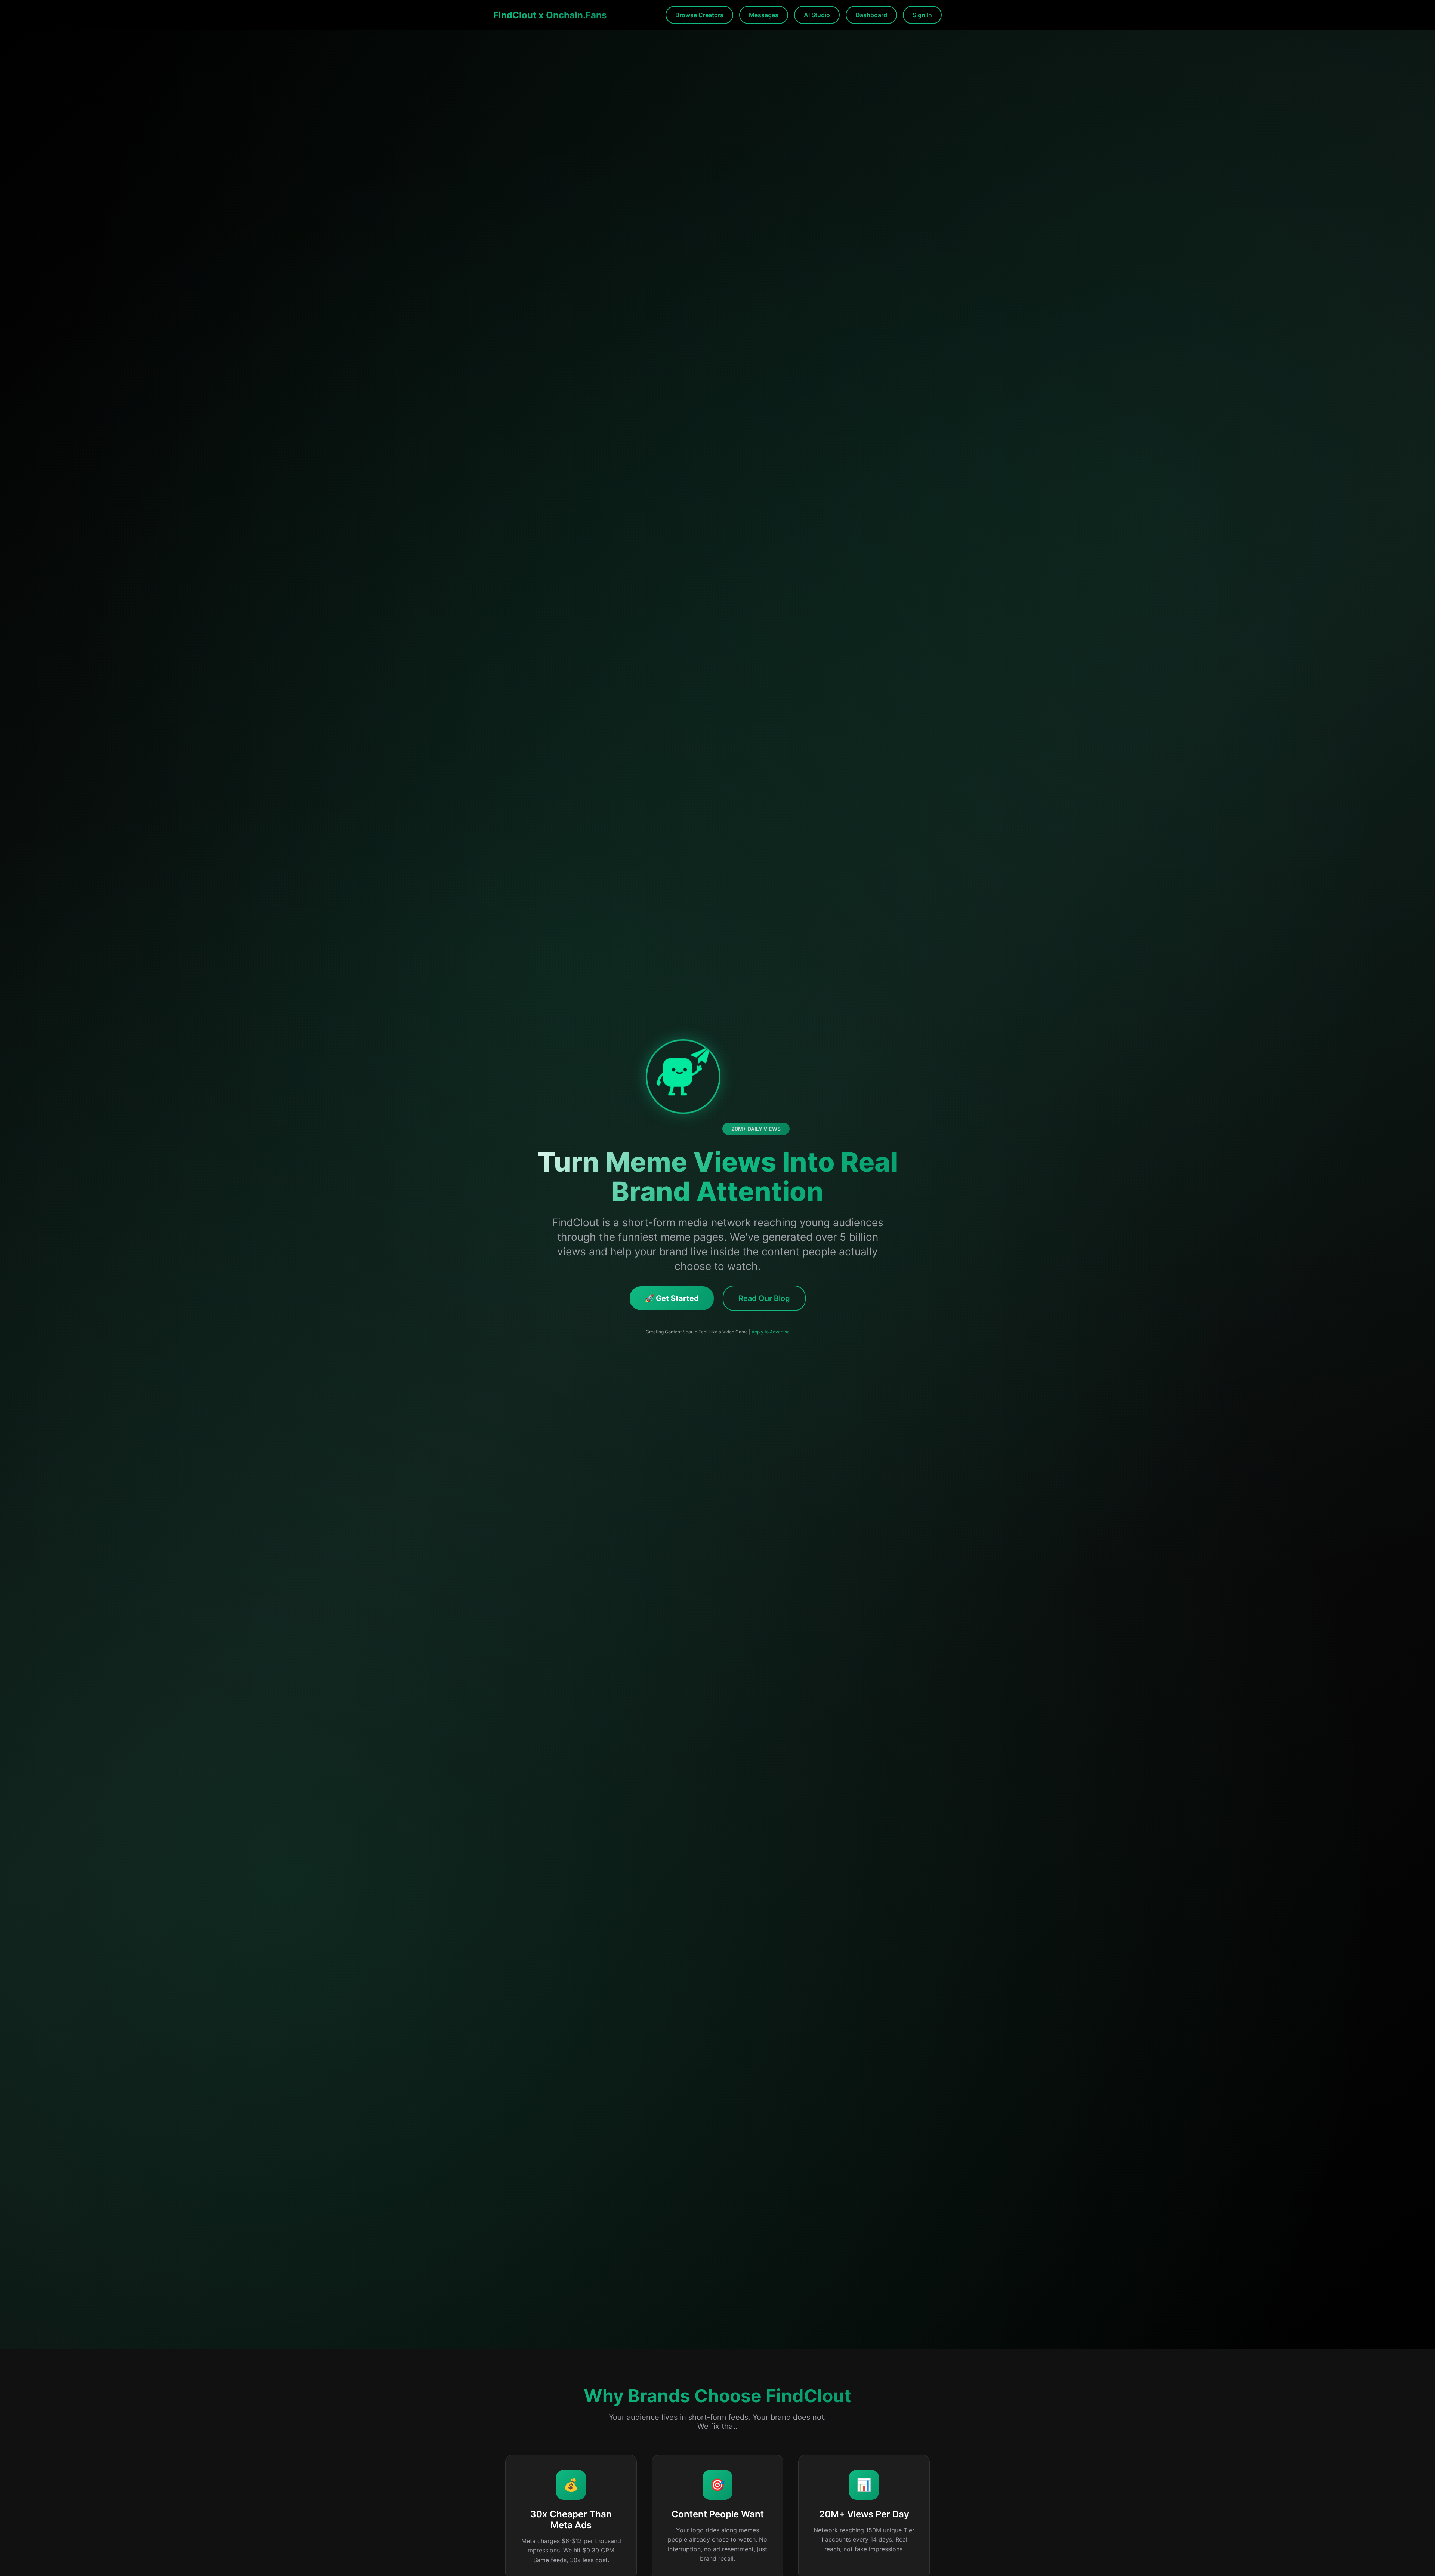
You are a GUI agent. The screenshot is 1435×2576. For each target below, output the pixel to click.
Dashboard (871, 15)
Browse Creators (699, 15)
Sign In (922, 15)
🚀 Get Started (672, 1298)
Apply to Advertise (771, 1332)
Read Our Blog (764, 1298)
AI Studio (817, 15)
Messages (764, 15)
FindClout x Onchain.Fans (550, 15)
